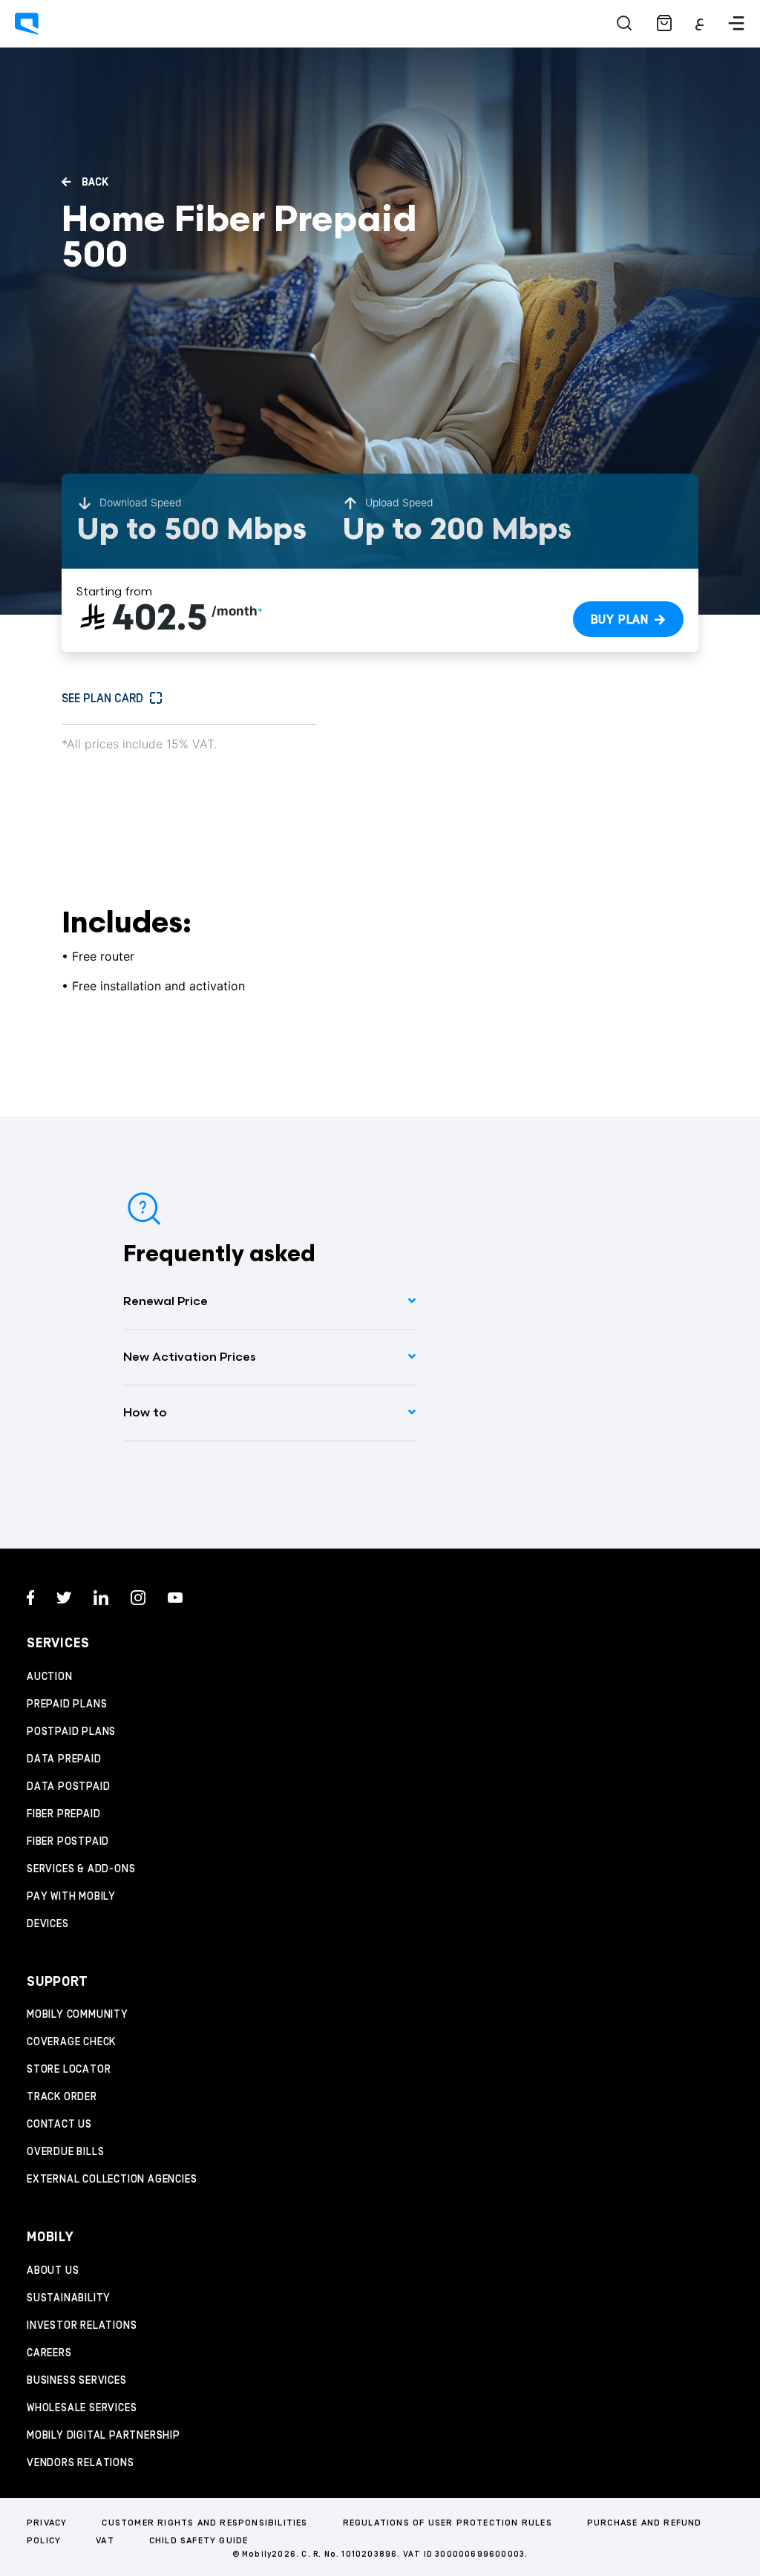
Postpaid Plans (71, 1732)
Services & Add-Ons (81, 1869)
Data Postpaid (68, 1787)
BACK (94, 183)
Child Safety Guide (199, 2541)
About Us (53, 2271)
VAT (105, 2541)
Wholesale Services (82, 2408)
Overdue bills (65, 2152)
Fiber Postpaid (68, 1842)
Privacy (47, 2523)
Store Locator (69, 2070)
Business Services (77, 2381)
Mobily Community (78, 2015)
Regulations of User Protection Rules (448, 2523)
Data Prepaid (64, 1759)
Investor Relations (82, 2326)
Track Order (62, 2097)
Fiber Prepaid (63, 1814)
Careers (49, 2353)
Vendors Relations (81, 2463)
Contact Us (59, 2125)
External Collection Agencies (112, 2180)
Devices (48, 1924)
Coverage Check (71, 2042)
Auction (50, 1677)
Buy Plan (620, 620)
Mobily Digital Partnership (104, 2436)
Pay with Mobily (71, 1897)
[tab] (269, 1302)
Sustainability (69, 2298)
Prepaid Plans (67, 1704)
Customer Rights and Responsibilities (204, 2523)
